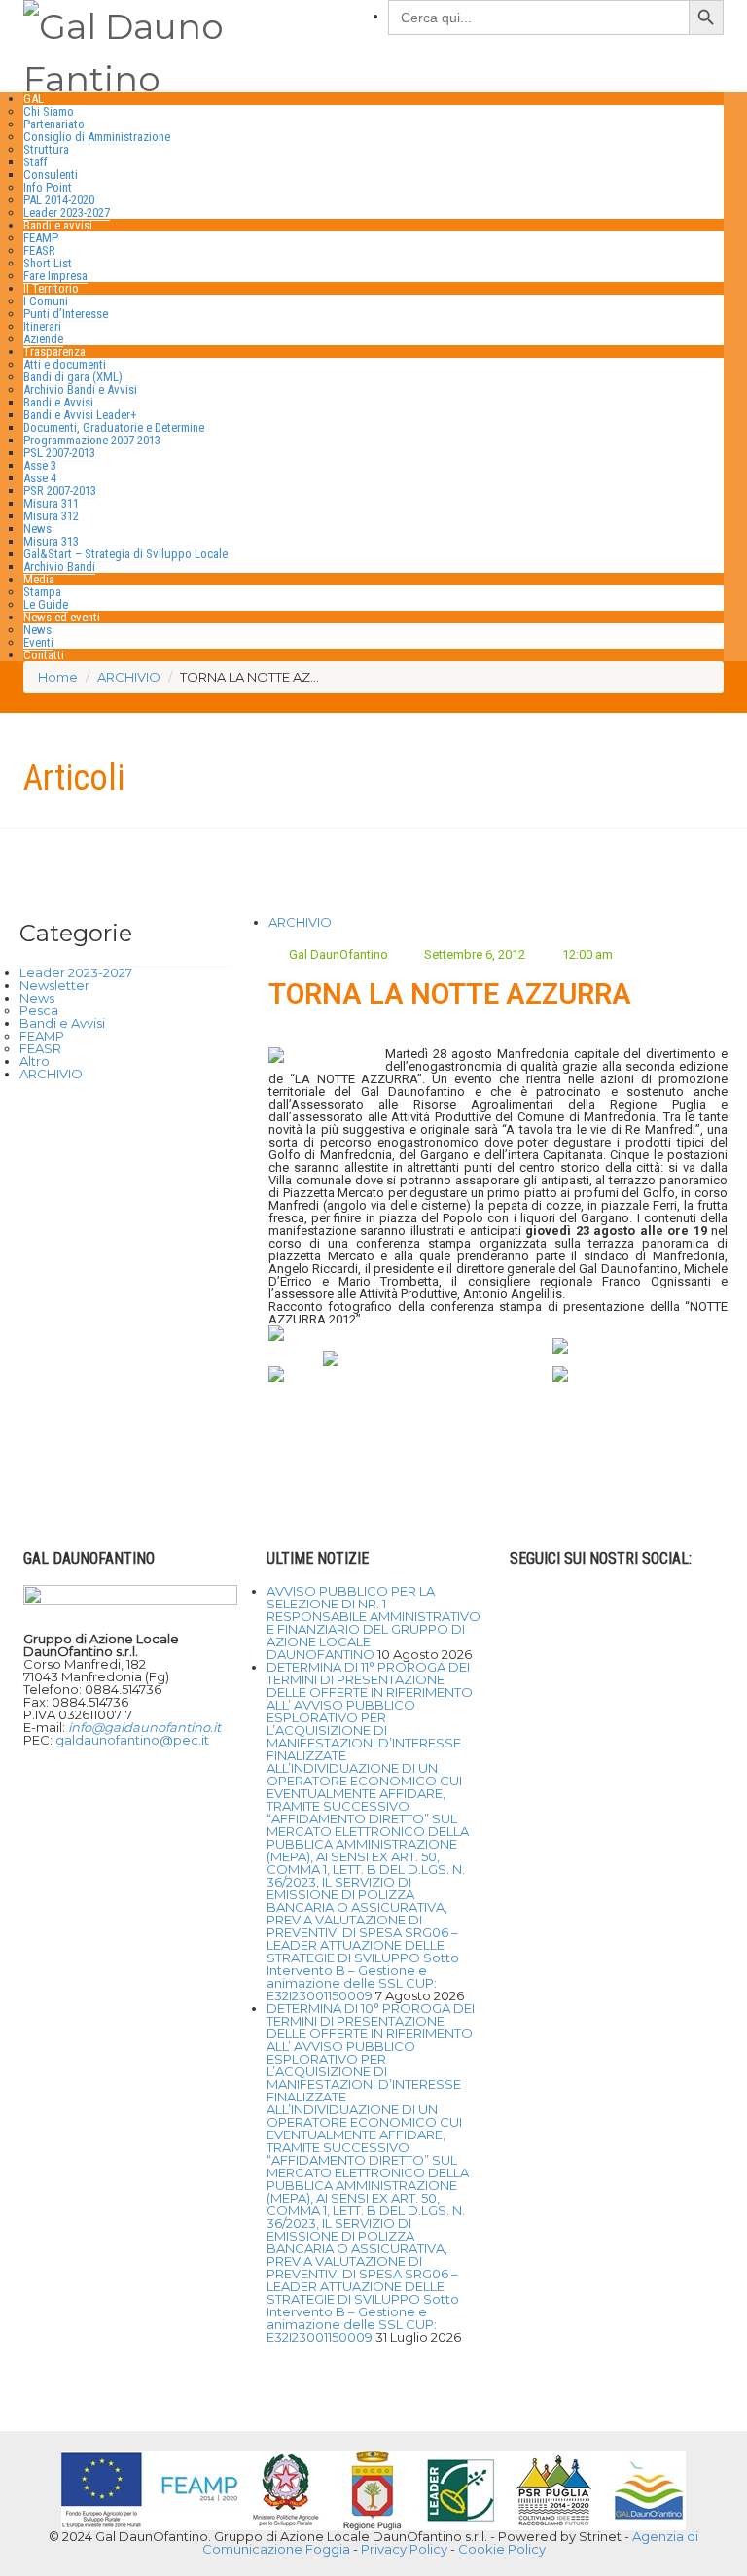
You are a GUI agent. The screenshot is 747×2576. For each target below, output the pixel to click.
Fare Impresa (55, 276)
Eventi (38, 642)
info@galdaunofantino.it (144, 1727)
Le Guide (46, 604)
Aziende (43, 339)
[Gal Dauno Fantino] (191, 49)
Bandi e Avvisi (58, 402)
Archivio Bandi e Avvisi (80, 389)
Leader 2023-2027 (67, 212)
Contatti (44, 655)
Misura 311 (51, 503)
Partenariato (54, 124)
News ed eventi (62, 617)
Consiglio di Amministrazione (97, 137)
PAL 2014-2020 (59, 200)
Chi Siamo (49, 111)
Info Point (48, 187)
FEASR (39, 250)
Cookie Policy (502, 2549)
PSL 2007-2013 (59, 453)
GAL (34, 99)
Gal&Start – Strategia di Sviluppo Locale (125, 554)
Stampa (42, 592)
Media (39, 579)
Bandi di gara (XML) (73, 377)
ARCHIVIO (300, 922)
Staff (36, 162)
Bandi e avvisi (58, 225)
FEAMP (41, 238)
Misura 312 (51, 516)
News (37, 529)
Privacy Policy (404, 2549)
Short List (48, 263)
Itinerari (42, 326)
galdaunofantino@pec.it (132, 1740)
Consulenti (51, 175)
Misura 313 (51, 541)
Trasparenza (54, 352)
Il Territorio (51, 288)
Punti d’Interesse (66, 314)
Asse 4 (40, 478)
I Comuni (46, 301)
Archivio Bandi (59, 566)
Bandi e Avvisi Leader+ (80, 415)
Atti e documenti (65, 364)
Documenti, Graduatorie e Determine (114, 427)
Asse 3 (40, 465)
